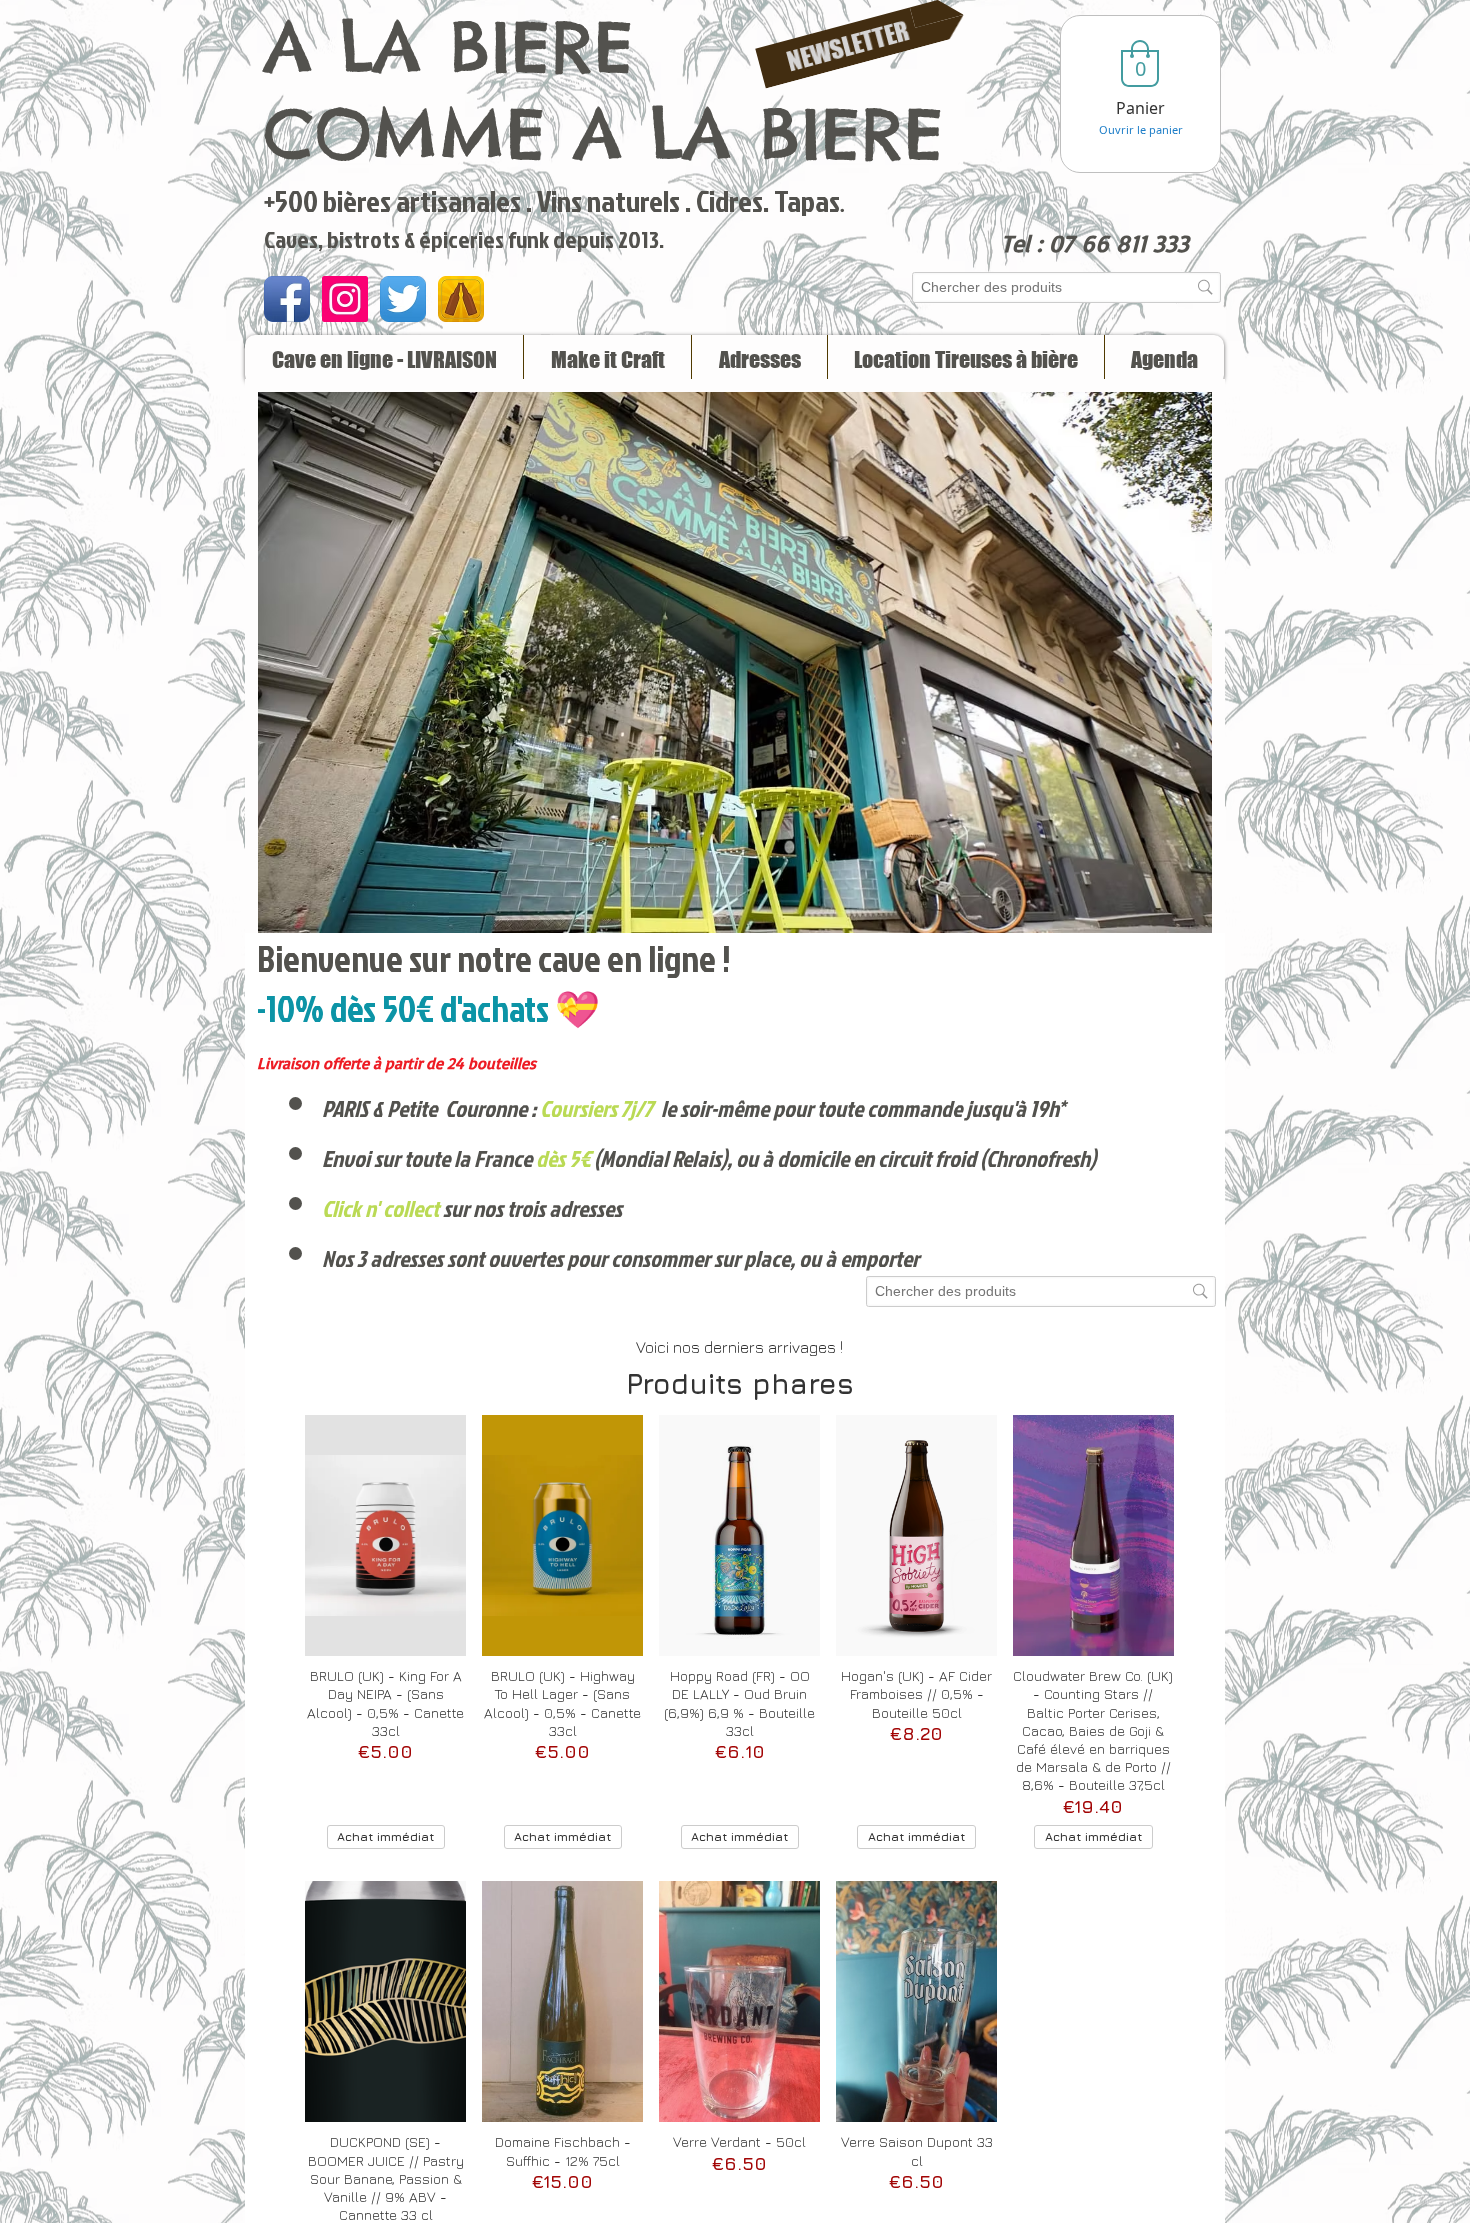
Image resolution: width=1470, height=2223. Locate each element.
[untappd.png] (461, 299)
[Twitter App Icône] (403, 299)
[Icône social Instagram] (345, 299)
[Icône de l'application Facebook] (287, 299)
